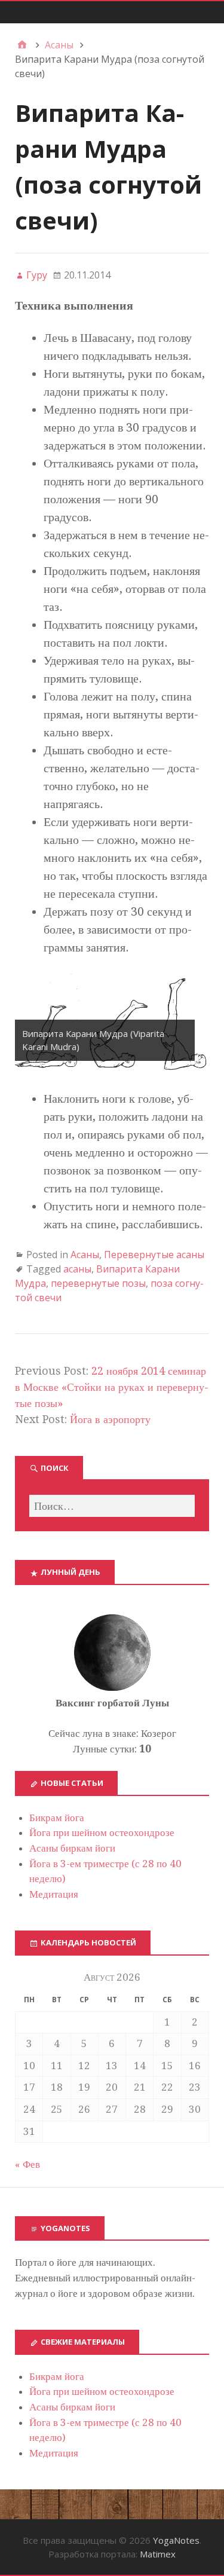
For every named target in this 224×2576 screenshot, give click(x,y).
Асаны (85, 1255)
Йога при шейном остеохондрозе (102, 1832)
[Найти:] (112, 1506)
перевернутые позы (98, 1283)
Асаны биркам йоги (72, 1848)
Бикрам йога (57, 1818)
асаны (77, 1269)
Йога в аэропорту (110, 1419)
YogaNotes (176, 2540)
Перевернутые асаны (154, 1255)
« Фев (27, 2164)
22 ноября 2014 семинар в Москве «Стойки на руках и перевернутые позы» (112, 1387)
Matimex (158, 2554)
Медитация (54, 1894)
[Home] (22, 45)
